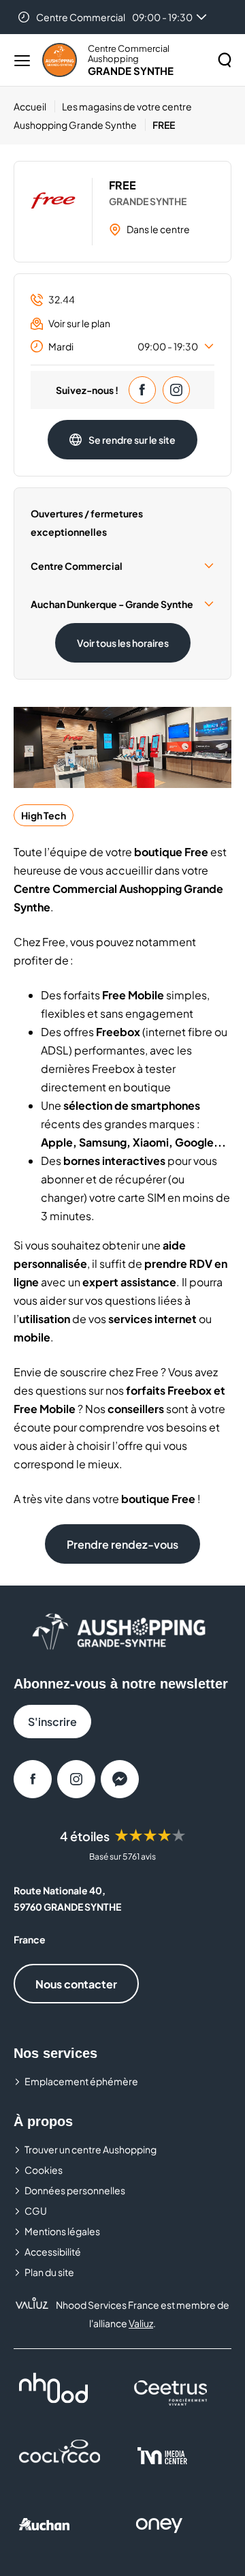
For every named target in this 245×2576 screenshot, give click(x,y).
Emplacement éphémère (81, 2081)
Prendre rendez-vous (122, 1544)
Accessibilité (53, 2252)
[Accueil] (60, 60)
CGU (36, 2211)
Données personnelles (75, 2190)
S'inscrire (52, 1722)
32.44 (62, 299)
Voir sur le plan (79, 323)
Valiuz (141, 2323)
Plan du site (49, 2272)
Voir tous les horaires (123, 643)
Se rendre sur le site (132, 440)
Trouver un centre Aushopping (91, 2149)
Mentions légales (62, 2231)
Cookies (44, 2170)
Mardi (123, 346)
